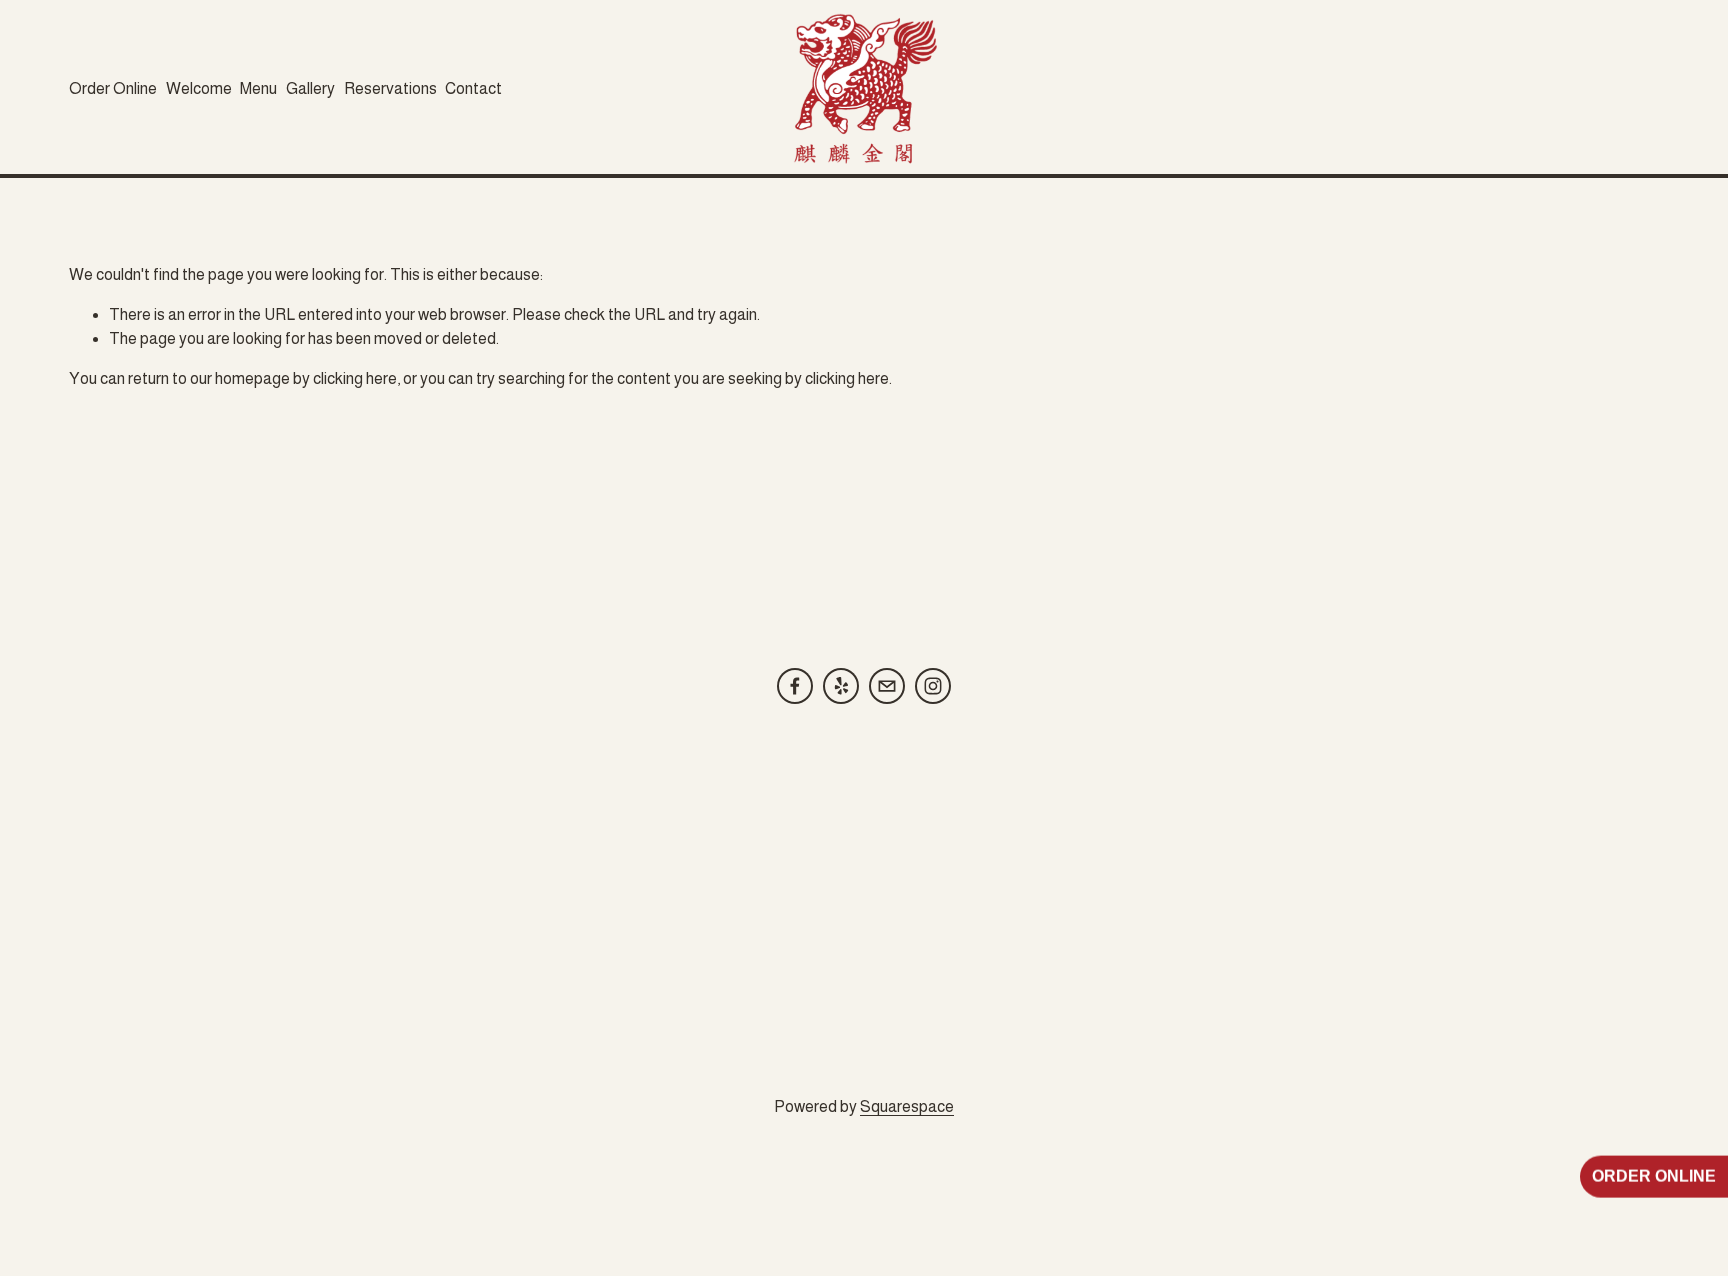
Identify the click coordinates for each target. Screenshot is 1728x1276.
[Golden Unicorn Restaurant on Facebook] (795, 686)
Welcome (199, 88)
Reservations (390, 88)
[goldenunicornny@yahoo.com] (887, 686)
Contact (473, 88)
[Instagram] (933, 686)
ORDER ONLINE (1654, 1178)
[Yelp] (841, 686)
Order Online (113, 88)
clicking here (355, 378)
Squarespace (907, 1106)
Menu (258, 88)
